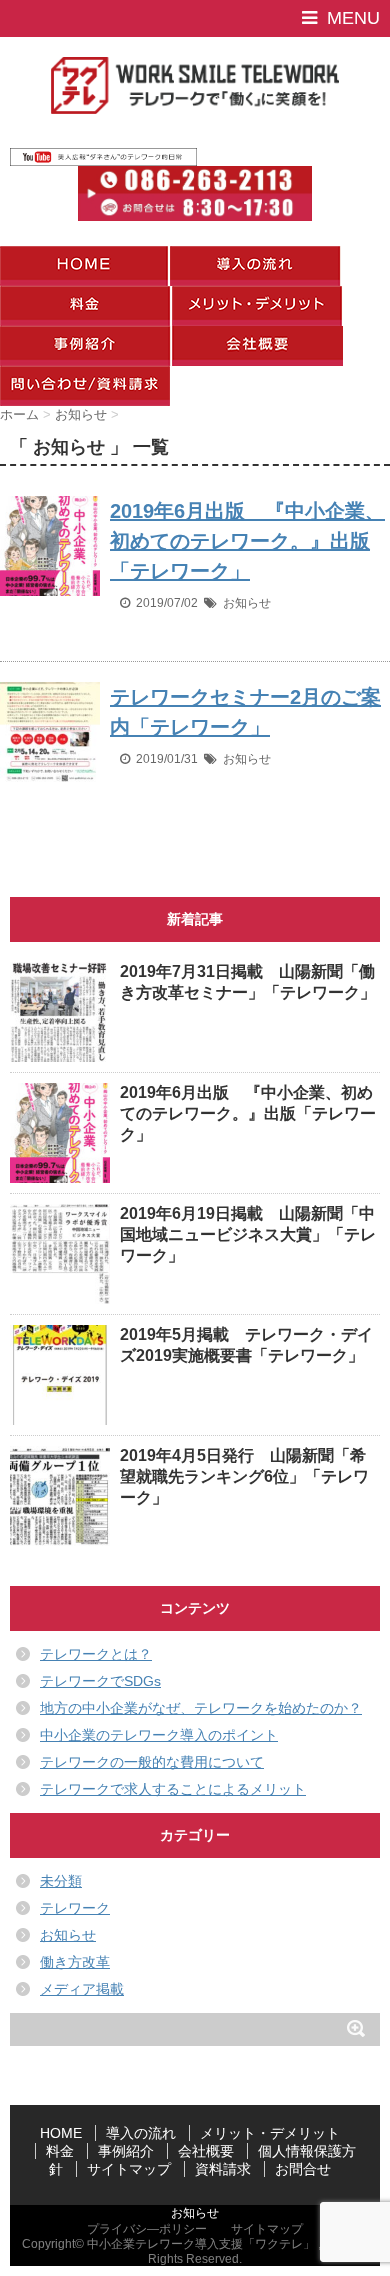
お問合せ (303, 2169)
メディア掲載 (82, 1989)
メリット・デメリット (270, 2133)
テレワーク (75, 1908)
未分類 (61, 1881)
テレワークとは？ (96, 1654)
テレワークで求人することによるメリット (173, 1789)
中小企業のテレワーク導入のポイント (159, 1735)
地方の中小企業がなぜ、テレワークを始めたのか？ (201, 1708)
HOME (61, 2133)
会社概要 (206, 2151)
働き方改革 (75, 1962)
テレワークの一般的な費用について (152, 1762)
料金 (60, 2151)
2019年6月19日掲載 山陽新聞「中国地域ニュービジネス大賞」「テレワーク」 (248, 1234)
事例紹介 (126, 2151)
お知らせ (247, 603)
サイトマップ (129, 2169)
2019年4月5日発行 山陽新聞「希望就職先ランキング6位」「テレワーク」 (244, 1476)
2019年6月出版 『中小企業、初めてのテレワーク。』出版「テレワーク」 (247, 541)
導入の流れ (141, 2133)
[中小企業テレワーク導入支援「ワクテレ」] (195, 85)
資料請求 (223, 2169)
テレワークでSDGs (100, 1681)
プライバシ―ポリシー (147, 2229)
